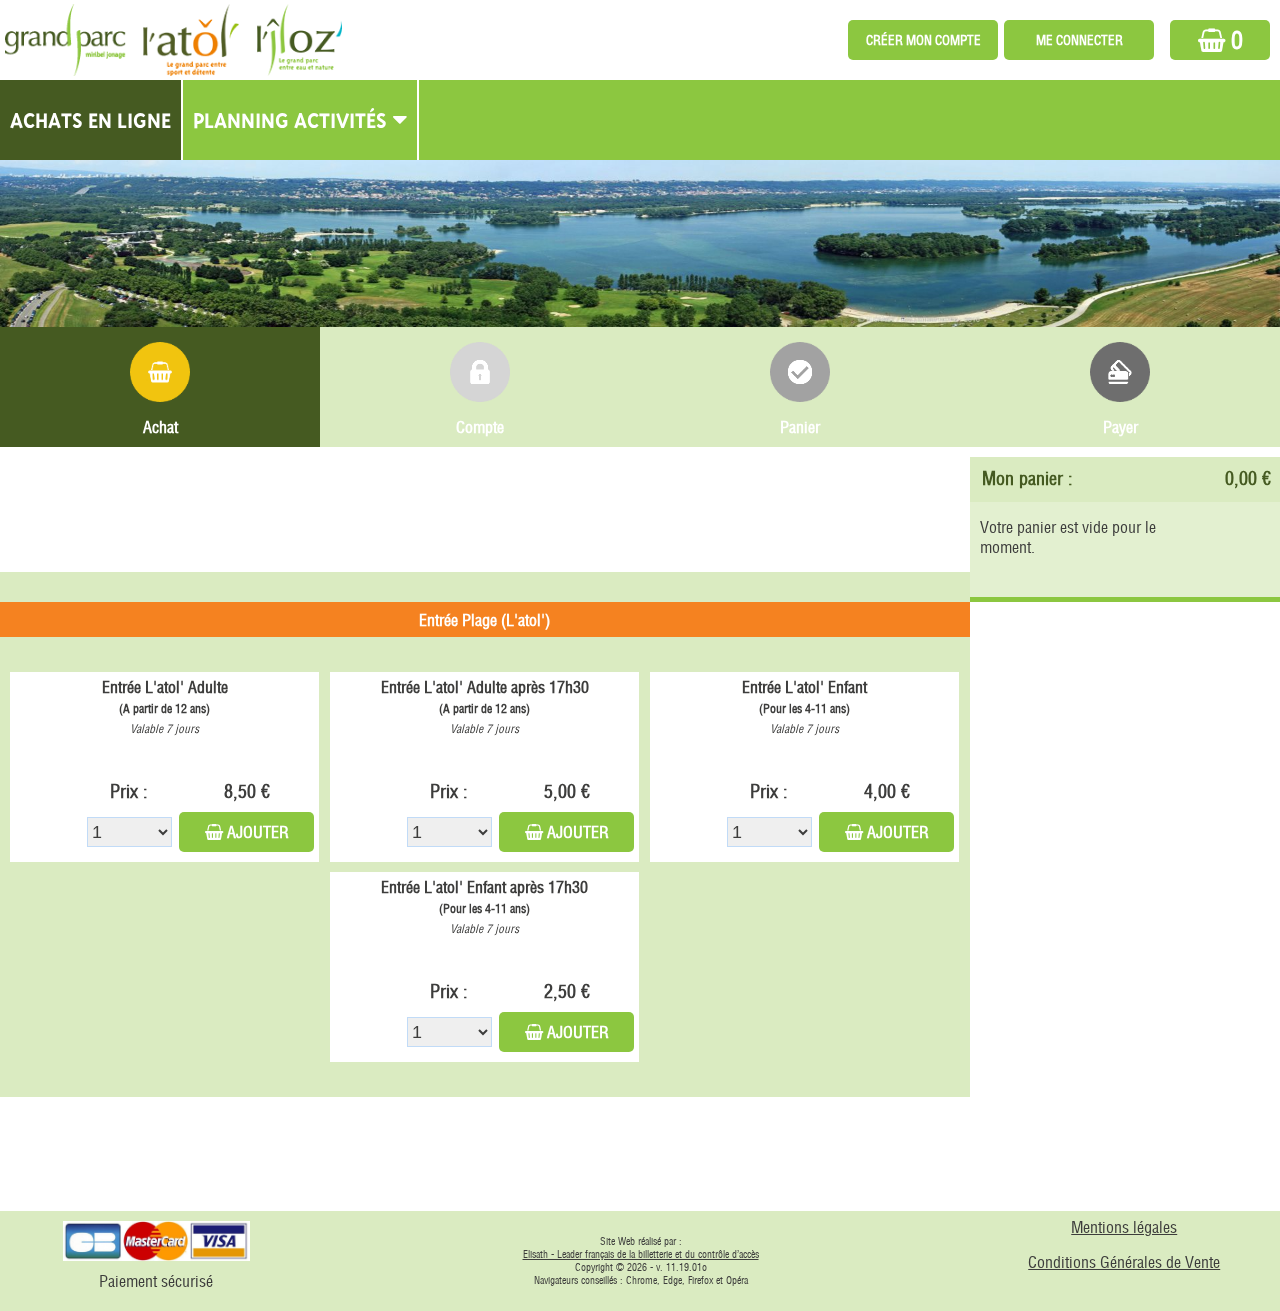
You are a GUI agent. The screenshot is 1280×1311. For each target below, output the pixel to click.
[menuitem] (91, 120)
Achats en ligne (90, 120)
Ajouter (258, 832)
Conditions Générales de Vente (1124, 1262)
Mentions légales (1124, 1227)
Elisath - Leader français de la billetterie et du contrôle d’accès (641, 1254)
